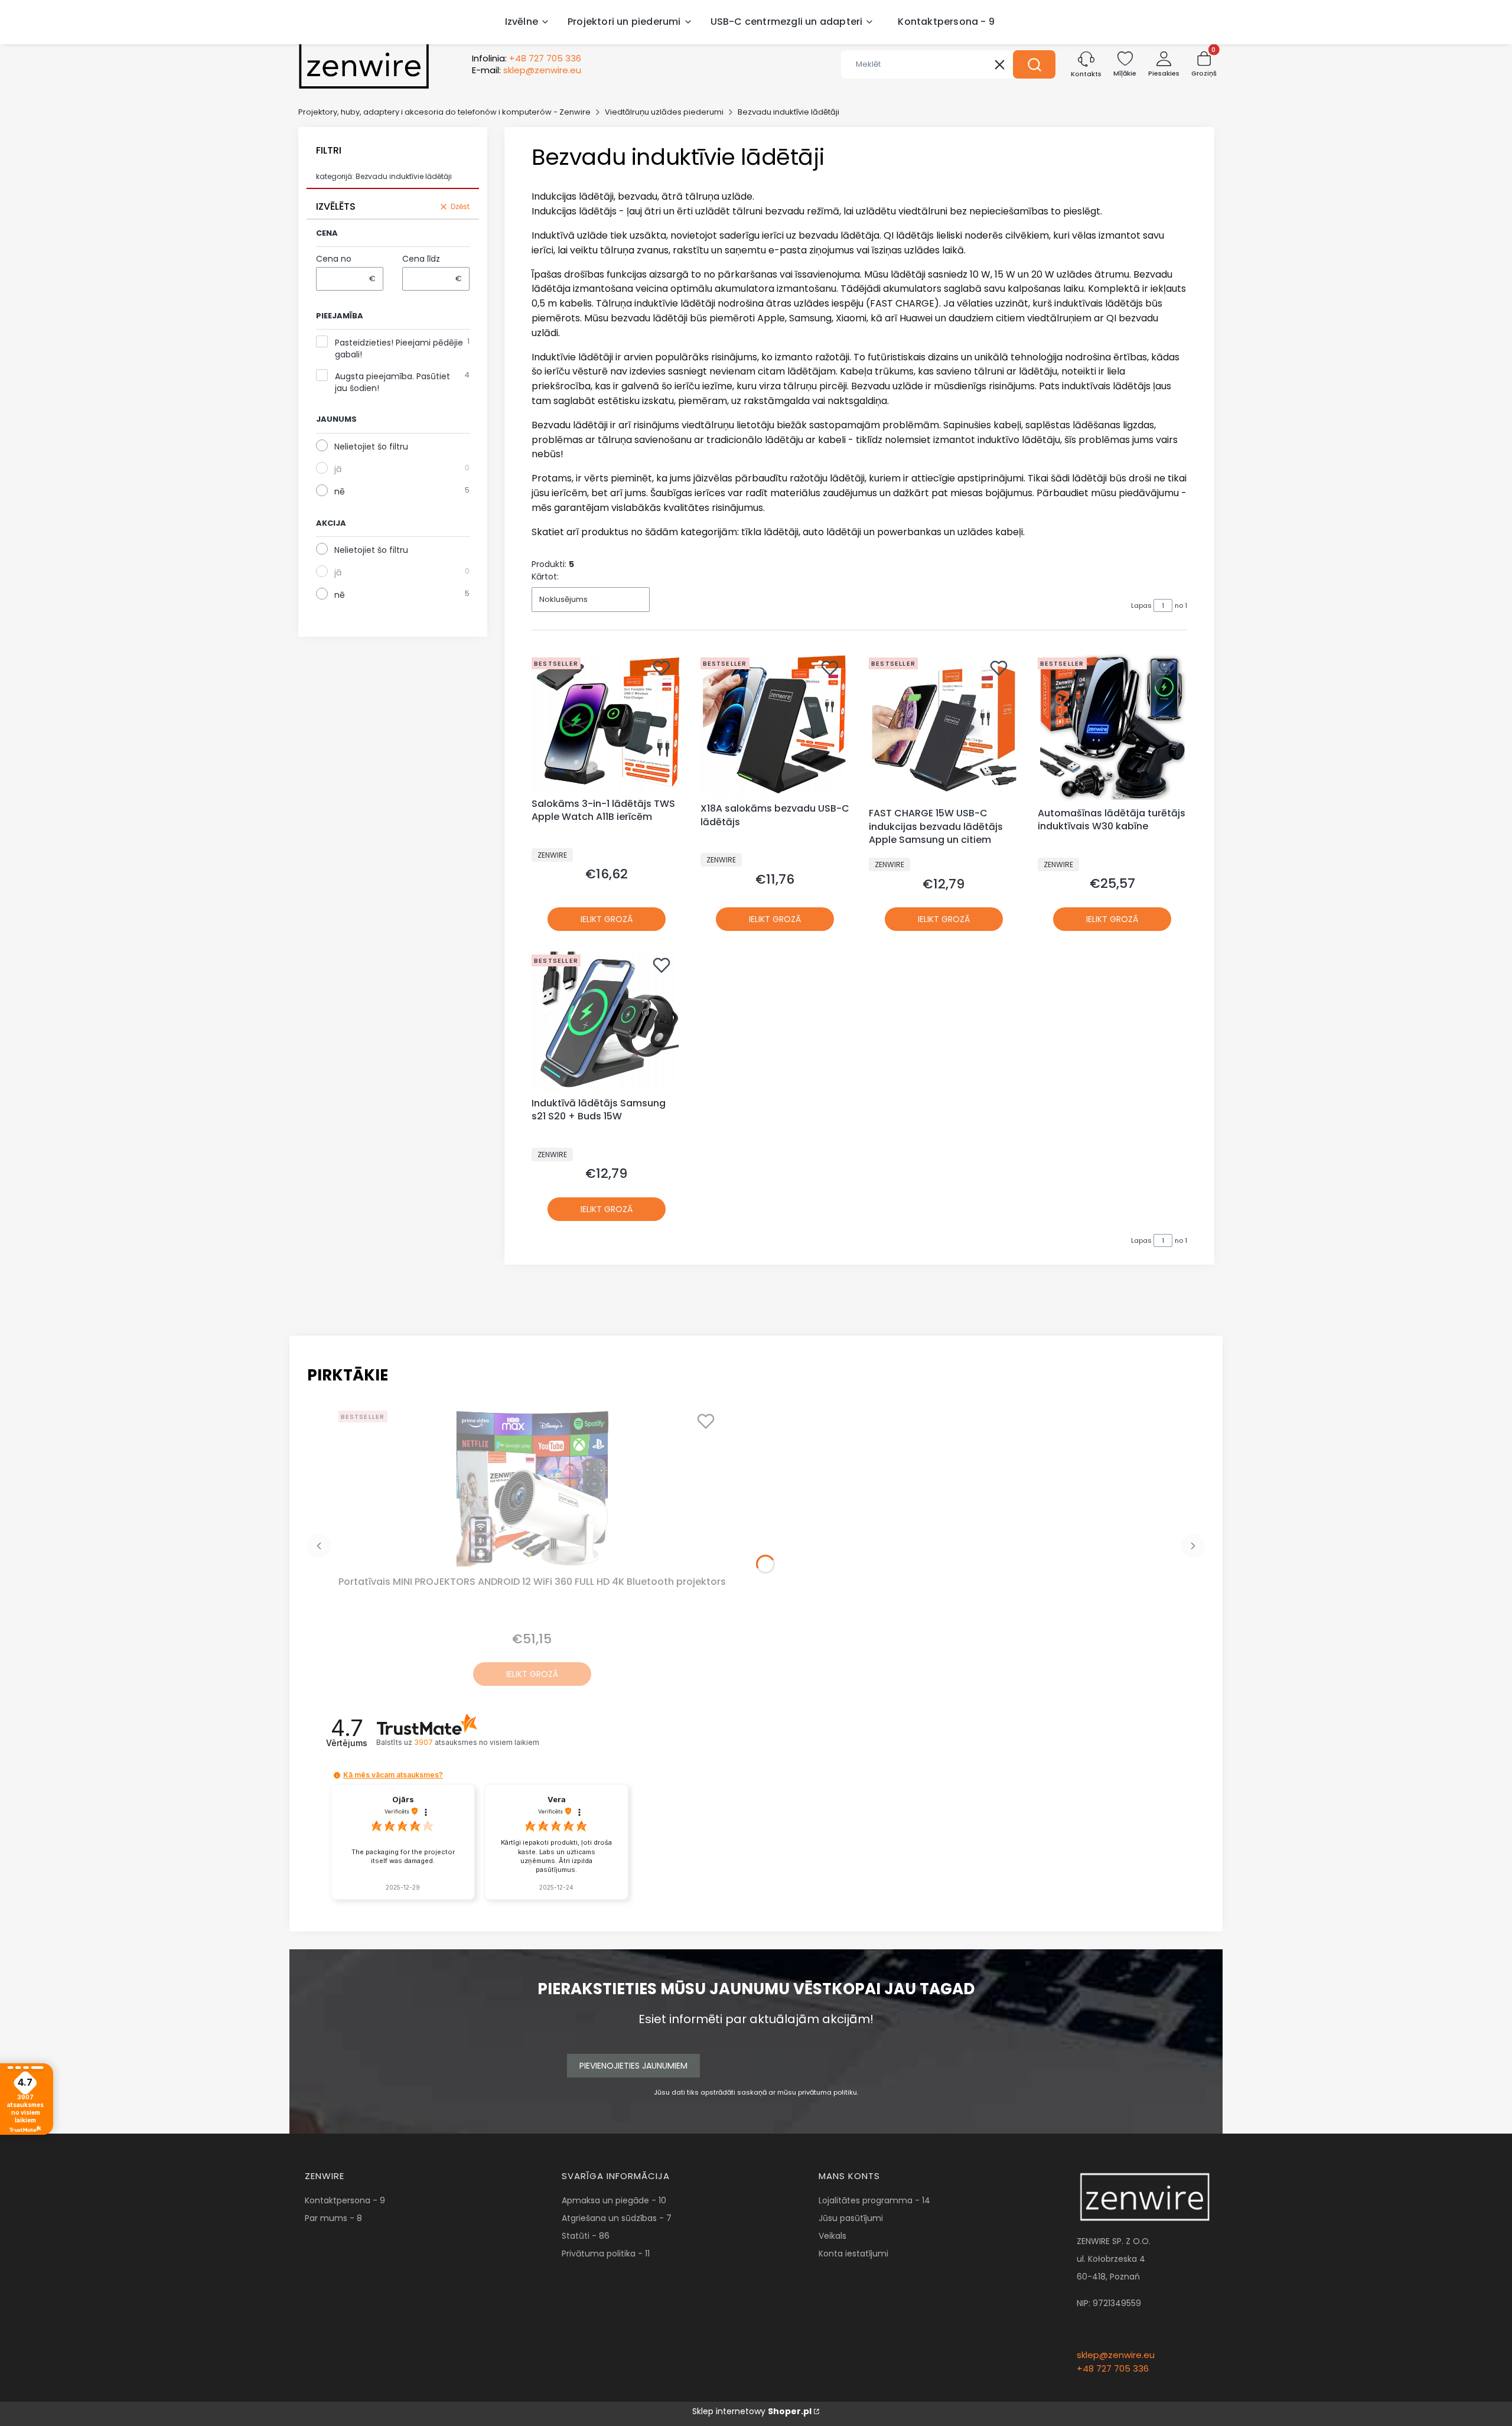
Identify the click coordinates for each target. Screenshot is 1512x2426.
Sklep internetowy (752, 2411)
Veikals (832, 2236)
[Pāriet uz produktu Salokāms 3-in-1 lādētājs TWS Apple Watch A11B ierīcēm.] (607, 723)
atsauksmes (476, 1742)
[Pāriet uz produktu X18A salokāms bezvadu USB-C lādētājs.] (775, 725)
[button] (1034, 64)
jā (338, 469)
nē (340, 491)
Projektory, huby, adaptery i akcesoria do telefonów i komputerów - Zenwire (444, 112)
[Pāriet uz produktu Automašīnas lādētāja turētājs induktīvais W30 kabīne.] (1113, 728)
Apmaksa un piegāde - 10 (614, 2200)
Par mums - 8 (333, 2218)
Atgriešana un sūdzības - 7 (617, 2218)
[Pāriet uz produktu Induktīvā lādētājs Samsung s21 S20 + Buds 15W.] (607, 1021)
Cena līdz (421, 259)
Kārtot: (545, 577)
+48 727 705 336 (1113, 2368)
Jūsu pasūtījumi (851, 2218)
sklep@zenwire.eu (1116, 2355)
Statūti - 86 (586, 2236)
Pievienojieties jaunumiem (633, 2066)
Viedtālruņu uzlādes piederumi (664, 112)
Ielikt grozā (607, 919)
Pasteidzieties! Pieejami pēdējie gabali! (399, 349)
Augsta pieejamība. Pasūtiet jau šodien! (392, 382)
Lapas (1141, 605)
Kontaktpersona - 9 (345, 2200)
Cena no (334, 259)
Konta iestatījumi (853, 2254)
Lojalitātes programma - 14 (874, 2200)
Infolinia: (527, 58)
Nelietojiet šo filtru (371, 447)
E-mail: (527, 70)
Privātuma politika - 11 (606, 2254)
